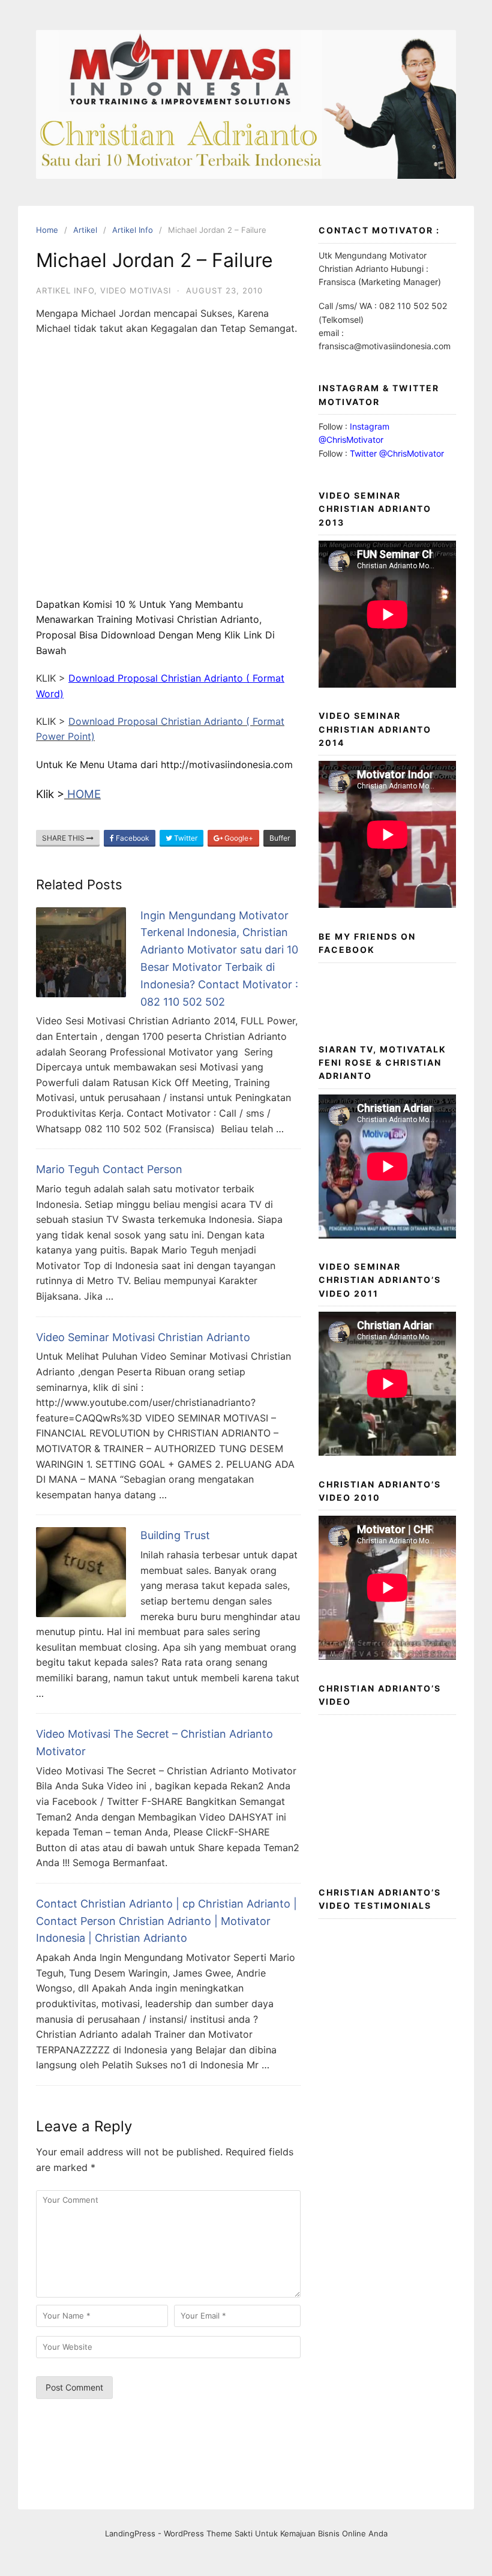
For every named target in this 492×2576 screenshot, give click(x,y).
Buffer (280, 838)
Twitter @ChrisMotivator (397, 453)
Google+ (238, 838)
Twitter (185, 838)
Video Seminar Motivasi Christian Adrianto (143, 1337)
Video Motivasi (136, 290)
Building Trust (175, 1535)
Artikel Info (65, 290)
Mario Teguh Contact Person (109, 1169)
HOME (82, 794)
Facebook (132, 838)
